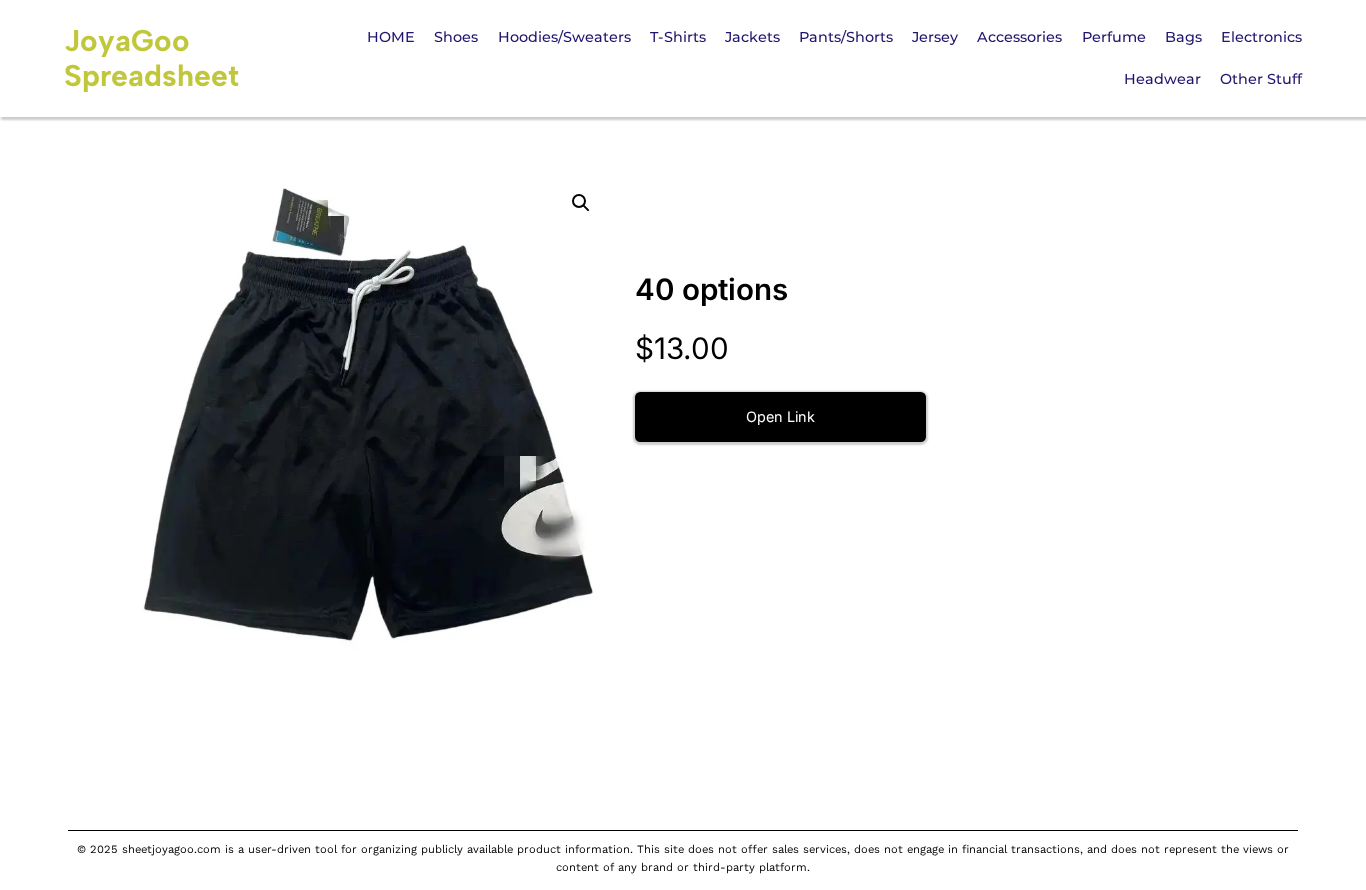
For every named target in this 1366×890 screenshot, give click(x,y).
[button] (581, 203)
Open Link (780, 416)
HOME (391, 37)
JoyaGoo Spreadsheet (151, 58)
